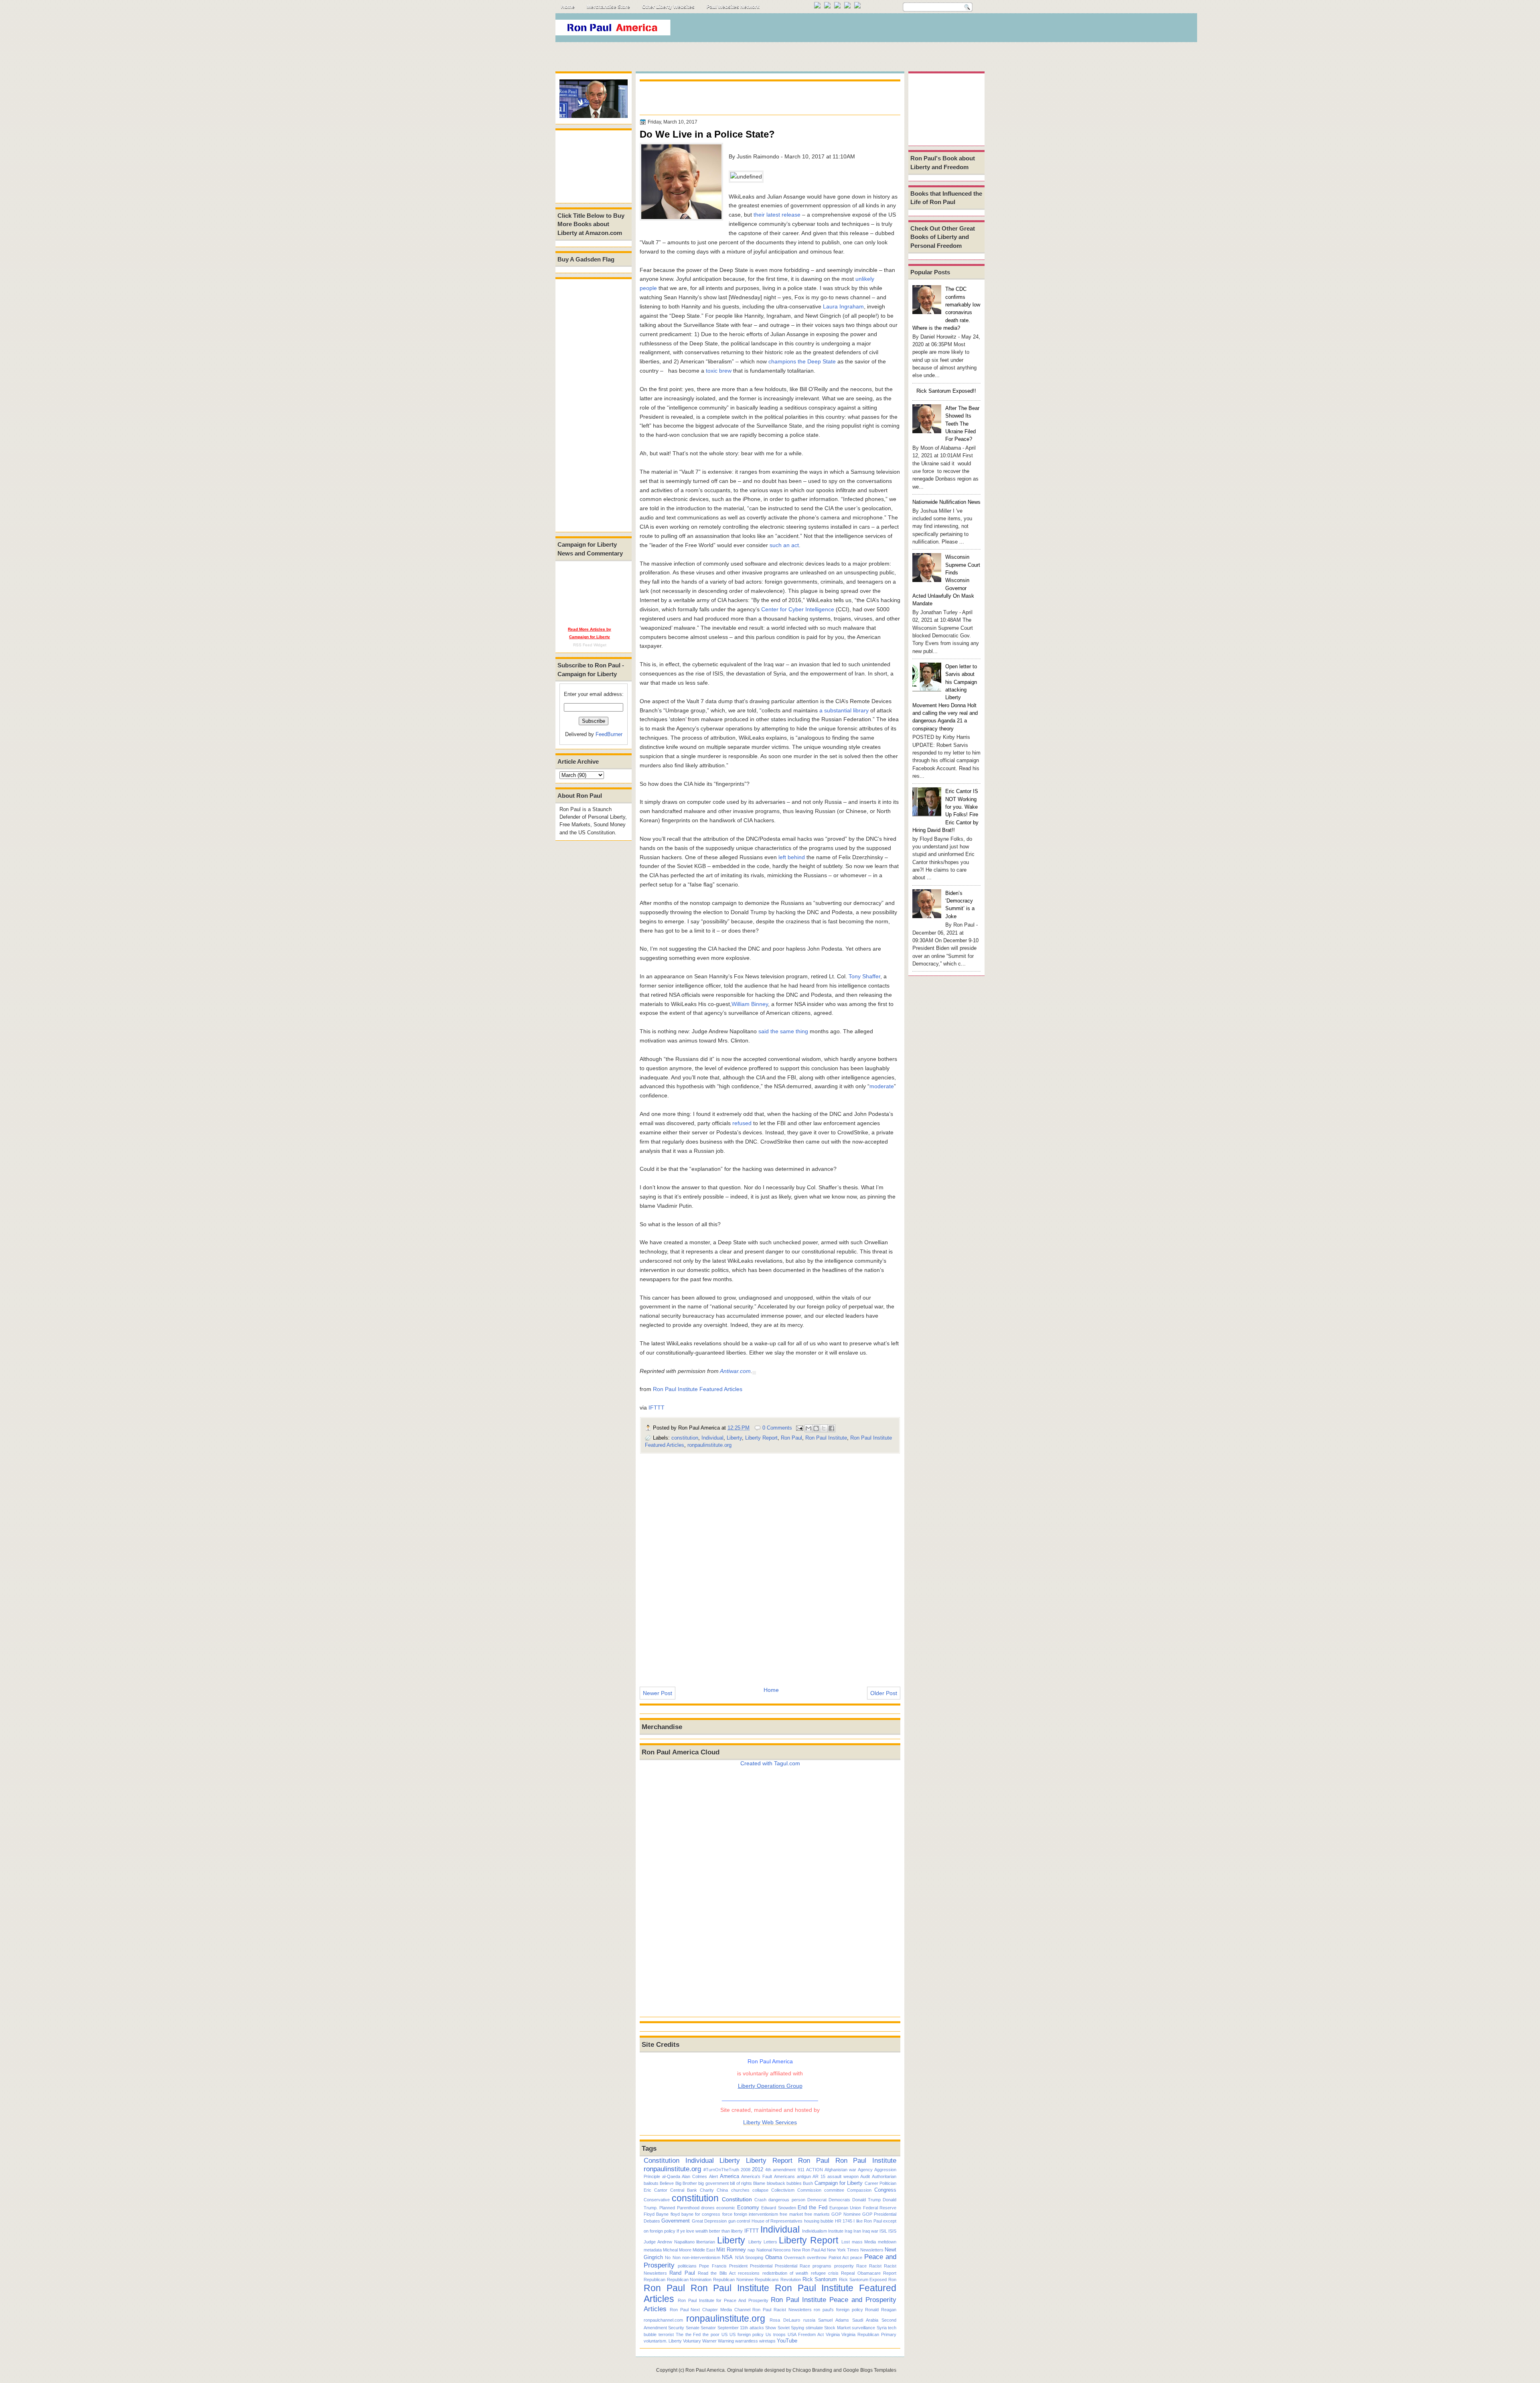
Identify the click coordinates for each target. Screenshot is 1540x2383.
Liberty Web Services (770, 2122)
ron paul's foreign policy (838, 2310)
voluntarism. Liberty (663, 2341)
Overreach (795, 2257)
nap (751, 2250)
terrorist (666, 2334)
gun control (739, 2221)
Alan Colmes (694, 2176)
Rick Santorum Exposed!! (946, 391)
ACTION (815, 2170)
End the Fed (813, 2208)
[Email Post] (799, 1428)
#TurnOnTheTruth (721, 2170)
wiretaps (767, 2341)
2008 (746, 2170)
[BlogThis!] (816, 1428)
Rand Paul (682, 2273)
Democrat (817, 2200)
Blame (759, 2183)
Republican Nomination (689, 2280)
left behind (792, 857)
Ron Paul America (705, 2370)
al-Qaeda (671, 2176)
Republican (654, 2280)
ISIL (883, 2231)
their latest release (777, 215)
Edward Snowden (778, 2208)
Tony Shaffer (864, 976)
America (729, 2176)
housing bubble (819, 2221)
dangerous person (787, 2200)
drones (708, 2208)
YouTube (787, 2341)
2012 (758, 2169)
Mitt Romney (731, 2250)
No (668, 2257)
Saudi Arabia (865, 2320)
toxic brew (719, 371)
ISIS (892, 2231)
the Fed (693, 2334)
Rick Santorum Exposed (863, 2280)
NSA (727, 2257)
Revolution (791, 2280)
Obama (774, 2257)
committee (834, 2190)
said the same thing (783, 1031)
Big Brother (686, 2183)
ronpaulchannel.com (663, 2320)
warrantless (747, 2341)
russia (809, 2320)
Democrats (839, 2200)
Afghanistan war (840, 2170)
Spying (797, 2328)
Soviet (784, 2328)
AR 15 (819, 2176)
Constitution (662, 2160)
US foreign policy (747, 2334)
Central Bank (684, 2190)
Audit (865, 2176)
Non (677, 2257)
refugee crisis (825, 2273)
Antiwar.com (735, 1371)
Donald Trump (866, 2200)
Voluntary (692, 2341)
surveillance (863, 2328)
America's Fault (757, 2176)
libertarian (706, 2242)
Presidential (761, 2266)
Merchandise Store (608, 7)
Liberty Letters (763, 2242)
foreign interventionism (756, 2214)
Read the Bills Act (717, 2273)
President (738, 2266)
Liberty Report (761, 1438)
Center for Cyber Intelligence (798, 609)
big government (713, 2183)
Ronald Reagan (881, 2310)
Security (676, 2328)
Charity (707, 2190)
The (680, 2334)
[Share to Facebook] (831, 1428)
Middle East (704, 2250)
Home (568, 7)
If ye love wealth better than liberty (710, 2231)
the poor (711, 2334)
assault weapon (843, 2176)
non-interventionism (701, 2257)
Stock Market (837, 2328)
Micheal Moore (677, 2250)
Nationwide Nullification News (946, 502)
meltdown (887, 2242)
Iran (857, 2231)
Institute (836, 2231)
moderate (882, 1086)
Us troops (776, 2334)
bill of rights (741, 2183)
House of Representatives (777, 2221)
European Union (845, 2208)
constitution (685, 1438)
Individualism (815, 2231)
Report (890, 2273)
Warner (709, 2341)
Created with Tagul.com (770, 1763)
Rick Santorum (820, 2279)
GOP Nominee (846, 2214)
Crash (760, 2200)
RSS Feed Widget (590, 645)
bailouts (651, 2183)
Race (861, 2266)
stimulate (814, 2328)
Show (771, 2328)
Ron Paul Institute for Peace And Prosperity (723, 2300)
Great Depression (709, 2221)
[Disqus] (770, 1565)
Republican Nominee (733, 2280)
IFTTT (657, 1407)
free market (791, 2214)
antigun (804, 2176)
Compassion (859, 2190)
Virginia (833, 2334)
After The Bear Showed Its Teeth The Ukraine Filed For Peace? (962, 424)
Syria (882, 2328)
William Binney (750, 1004)
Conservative (657, 2200)
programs (822, 2266)
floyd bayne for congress (696, 2214)
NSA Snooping (749, 2257)
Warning (726, 2341)
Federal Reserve (880, 2208)
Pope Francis (713, 2266)
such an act (784, 545)
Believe (667, 2183)
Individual (712, 1438)
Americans (784, 2176)
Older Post (884, 1693)
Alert (713, 2176)
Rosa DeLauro (785, 2320)
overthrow (817, 2257)
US (724, 2334)
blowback (776, 2183)
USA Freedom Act (806, 2334)
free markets (817, 2214)
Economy (748, 2208)
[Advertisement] (838, 30)
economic (726, 2208)
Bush (808, 2183)
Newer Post (658, 1693)
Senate (693, 2328)
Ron (892, 2280)
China (722, 2190)
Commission (809, 2190)
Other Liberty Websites (668, 7)
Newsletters (872, 2250)
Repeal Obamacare (861, 2273)
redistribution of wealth (785, 2273)
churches (740, 2190)
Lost (846, 2242)
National (764, 2250)
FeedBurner (609, 734)
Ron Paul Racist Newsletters (782, 2310)
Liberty (734, 1438)
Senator (708, 2328)
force (727, 2214)
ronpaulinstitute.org (709, 1445)
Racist (875, 2266)
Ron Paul (791, 1438)
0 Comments (777, 1428)
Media (870, 2242)
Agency (865, 2170)
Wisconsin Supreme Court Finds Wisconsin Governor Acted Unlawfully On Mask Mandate (946, 580)
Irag (848, 2231)
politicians (687, 2266)
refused (742, 1123)
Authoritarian (884, 2176)
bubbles (794, 2183)
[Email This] (808, 1428)
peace (856, 2257)
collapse (760, 2190)
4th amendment (780, 2170)
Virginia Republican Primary (869, 2334)
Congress (885, 2190)
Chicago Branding (812, 2370)
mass (857, 2242)
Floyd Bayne (656, 2214)
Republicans (767, 2280)
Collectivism (783, 2190)
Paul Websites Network (733, 7)
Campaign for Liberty (839, 2183)
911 (801, 2170)
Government (676, 2221)
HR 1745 (844, 2221)
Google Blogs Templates (870, 2370)
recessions (749, 2273)
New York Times (843, 2250)
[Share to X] (824, 1428)
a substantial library (844, 710)
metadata (653, 2250)
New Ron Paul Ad (809, 2250)
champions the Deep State (802, 361)
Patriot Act (839, 2257)
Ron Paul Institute (826, 1438)
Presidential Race (792, 2266)
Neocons (782, 2250)
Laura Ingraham (843, 306)
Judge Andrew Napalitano (669, 2242)
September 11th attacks (741, 2328)
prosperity (844, 2266)
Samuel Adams (834, 2320)
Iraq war (870, 2231)
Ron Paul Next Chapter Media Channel (710, 2310)
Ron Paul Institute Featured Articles (698, 1389)
